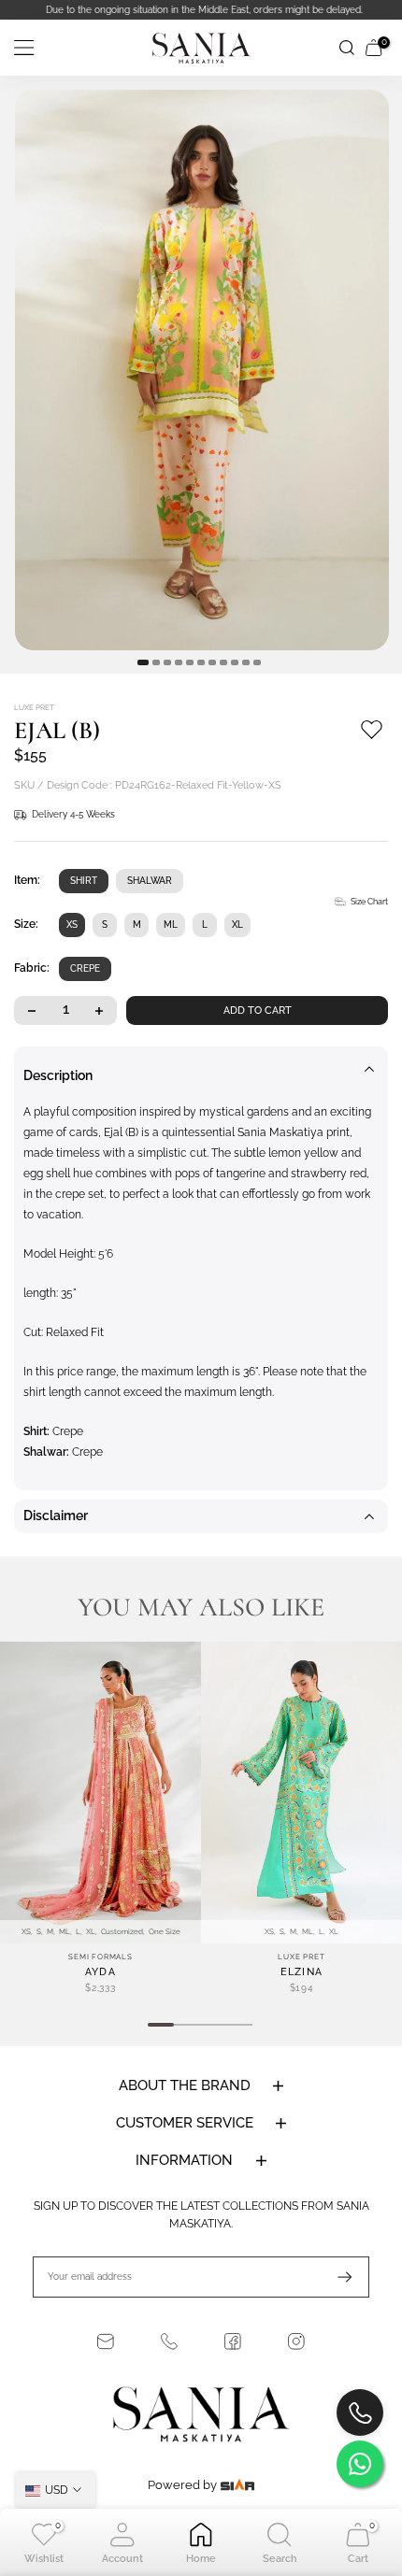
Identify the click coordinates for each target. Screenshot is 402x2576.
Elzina (302, 1972)
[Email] (106, 2341)
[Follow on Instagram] (296, 2341)
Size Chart (369, 902)
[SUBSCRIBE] (336, 2277)
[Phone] (169, 2341)
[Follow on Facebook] (233, 2341)
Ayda (100, 1972)
